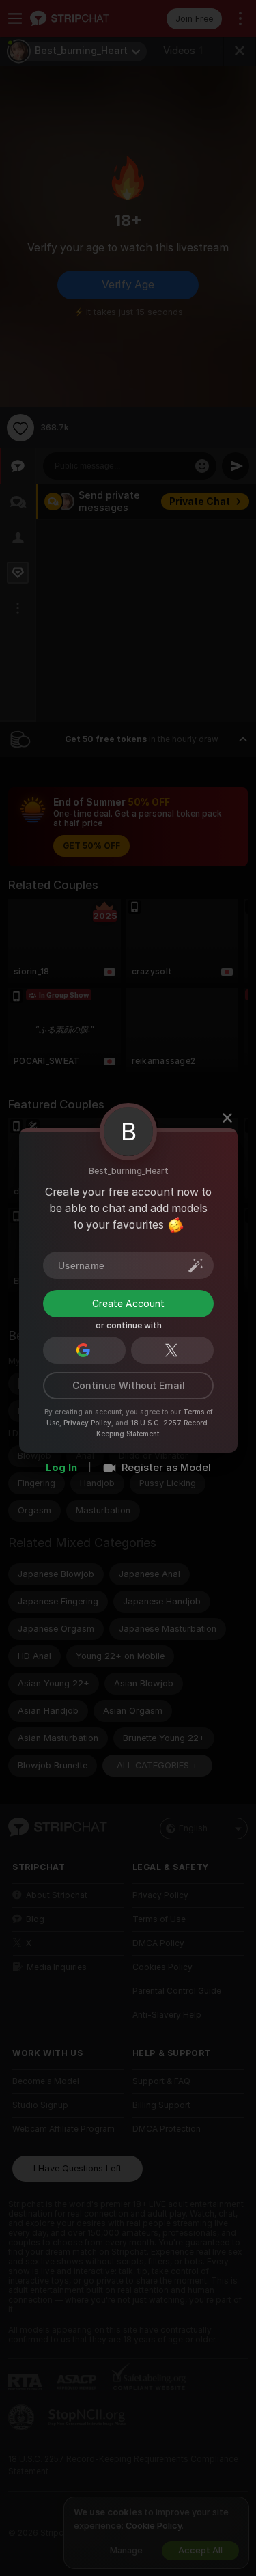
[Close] (227, 1118)
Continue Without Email (128, 1385)
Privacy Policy (87, 1422)
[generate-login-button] (196, 1265)
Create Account (128, 1303)
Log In (61, 1467)
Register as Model (166, 1467)
